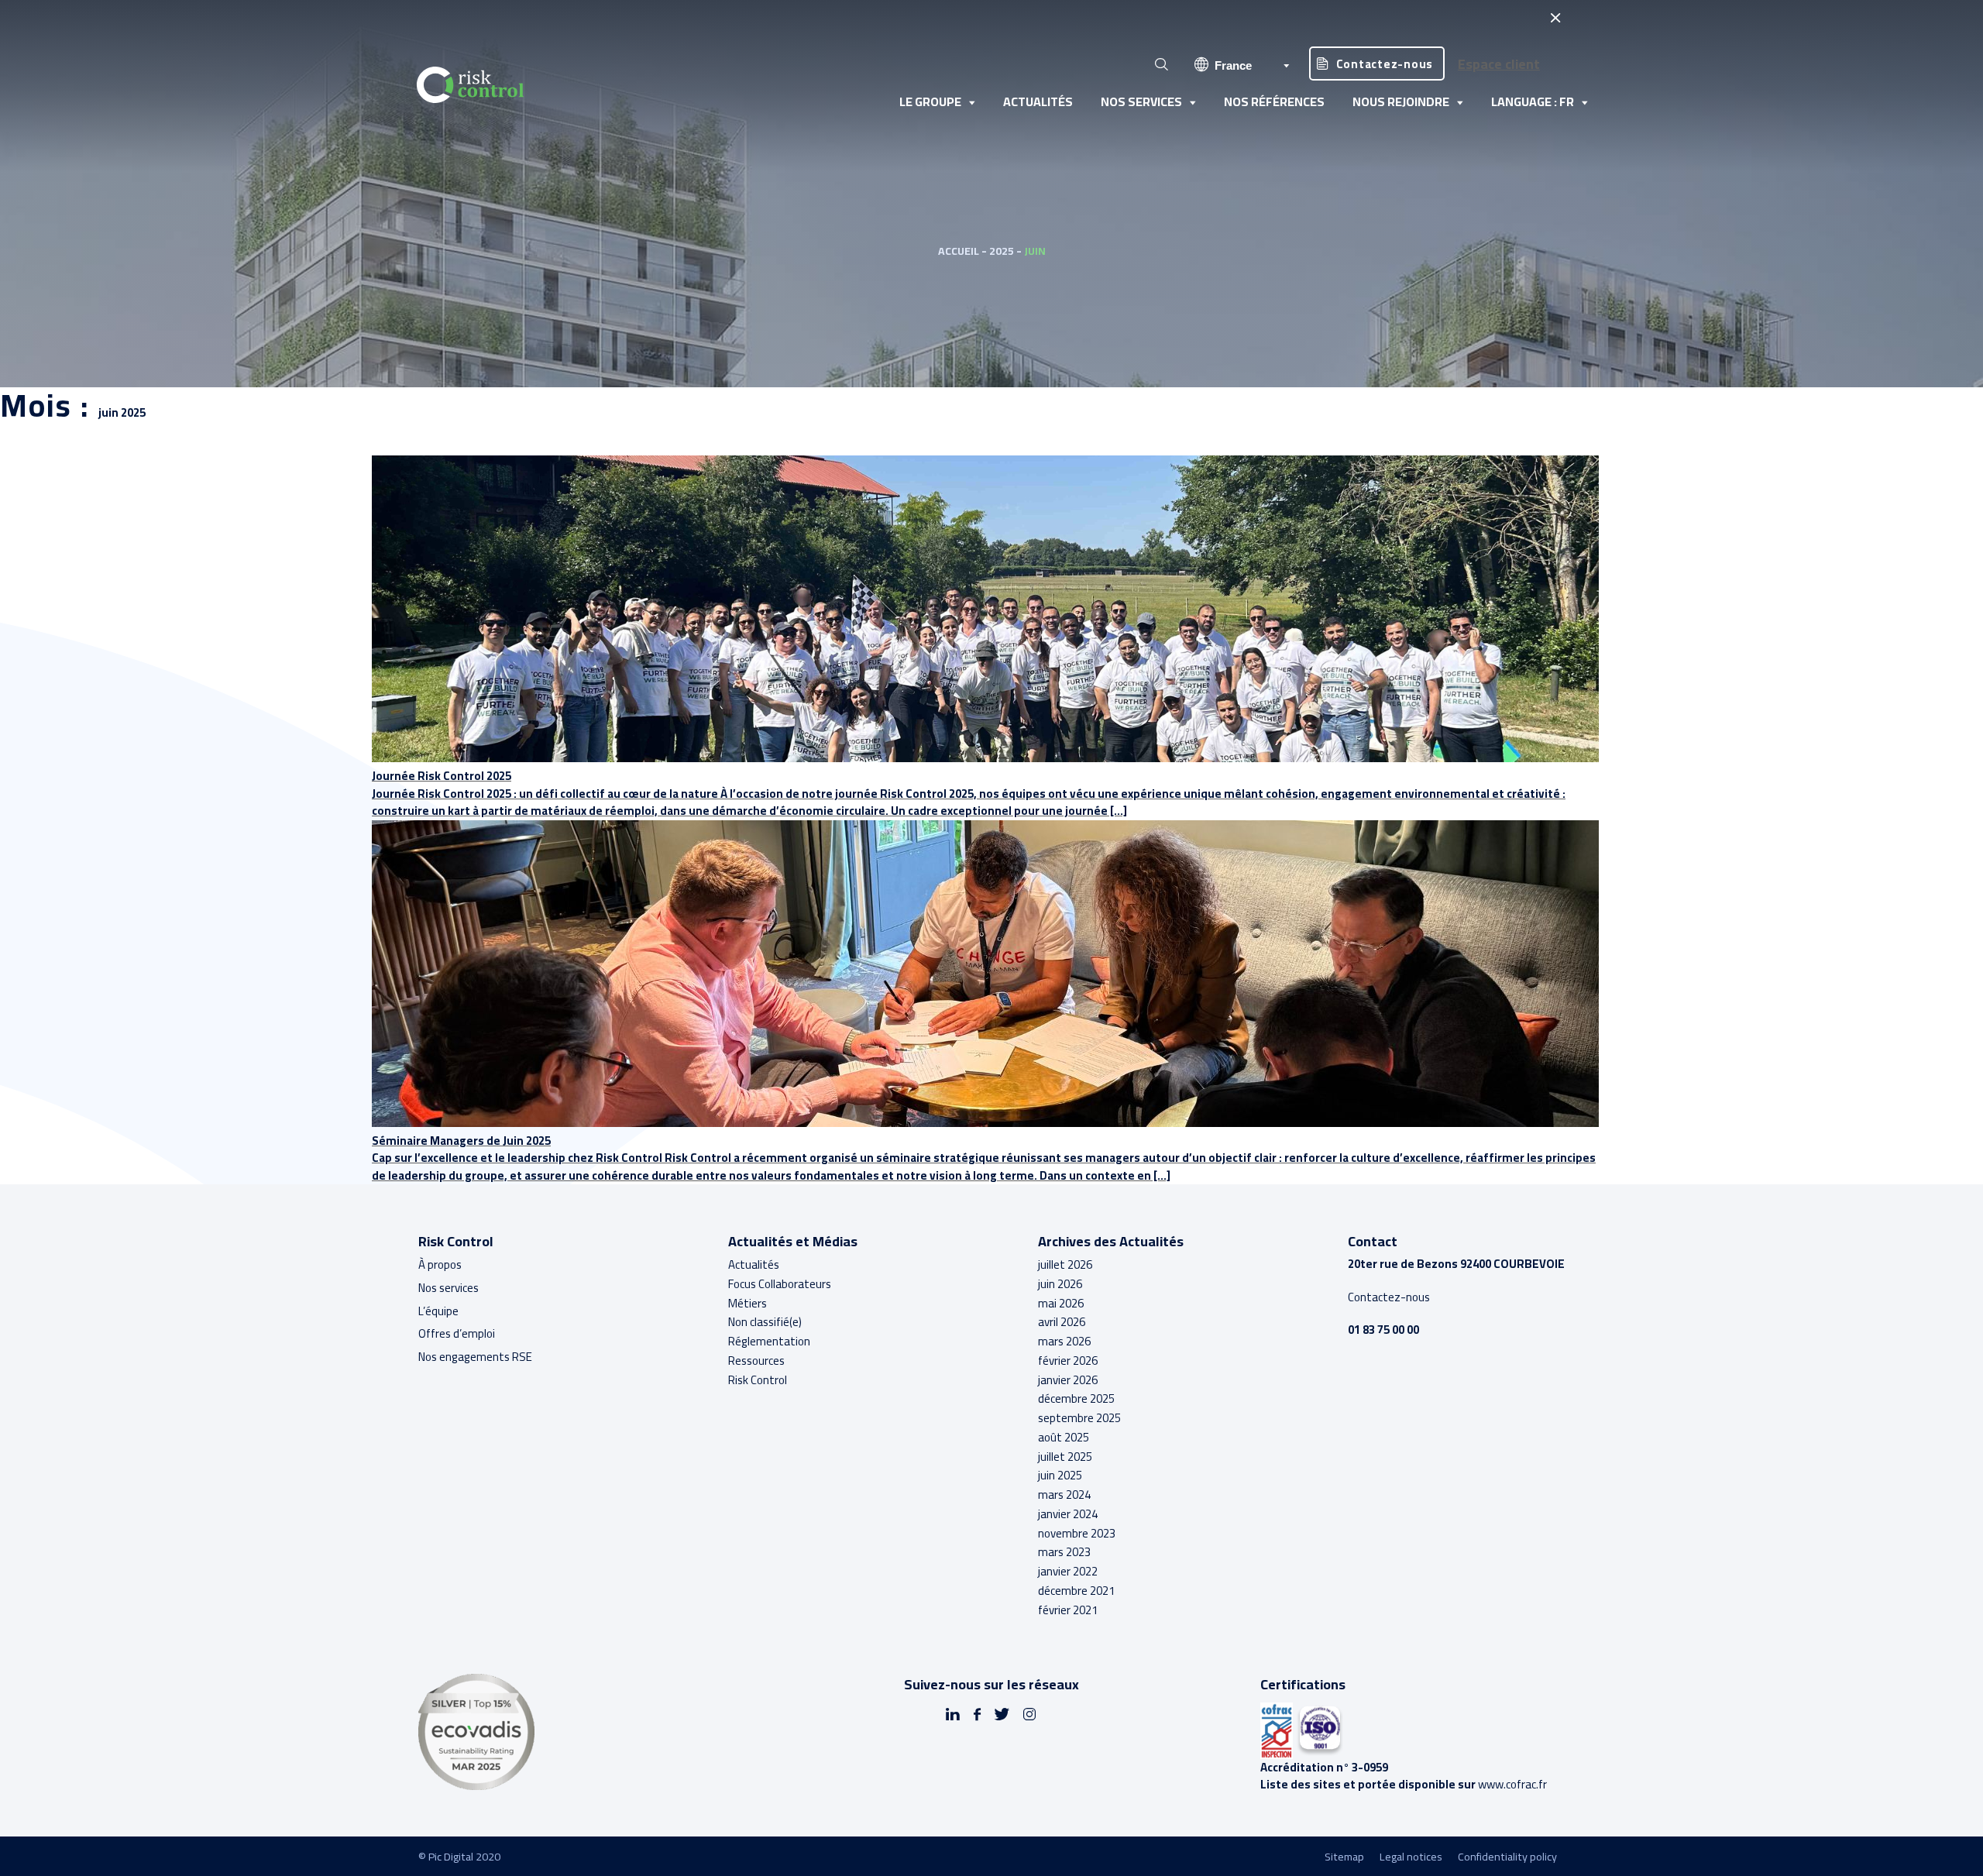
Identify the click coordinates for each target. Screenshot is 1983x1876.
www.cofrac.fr (1512, 1784)
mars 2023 (1064, 1552)
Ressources (756, 1361)
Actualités (1038, 101)
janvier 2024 (1068, 1514)
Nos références (1274, 101)
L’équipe (438, 1311)
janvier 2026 (1068, 1380)
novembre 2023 (1077, 1533)
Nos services (1141, 101)
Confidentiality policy (1507, 1857)
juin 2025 (1060, 1475)
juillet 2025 (1065, 1457)
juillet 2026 (1065, 1264)
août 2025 (1064, 1437)
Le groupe (930, 101)
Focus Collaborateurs (780, 1284)
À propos (440, 1264)
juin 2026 (1060, 1284)
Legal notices (1411, 1857)
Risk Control (758, 1380)
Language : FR (1533, 101)
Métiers (747, 1303)
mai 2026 (1061, 1303)
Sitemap (1344, 1857)
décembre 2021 (1076, 1591)
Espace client (1499, 64)
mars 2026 (1064, 1341)
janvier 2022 (1068, 1571)
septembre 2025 (1079, 1418)
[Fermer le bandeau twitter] (1555, 17)
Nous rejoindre (1401, 101)
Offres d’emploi (457, 1333)
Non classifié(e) (765, 1322)
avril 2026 (1062, 1322)
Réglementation (769, 1341)
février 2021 (1068, 1610)
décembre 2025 (1076, 1398)
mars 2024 (1064, 1495)
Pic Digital (451, 1856)
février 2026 (1068, 1361)
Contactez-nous (1385, 64)
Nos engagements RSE (475, 1357)
